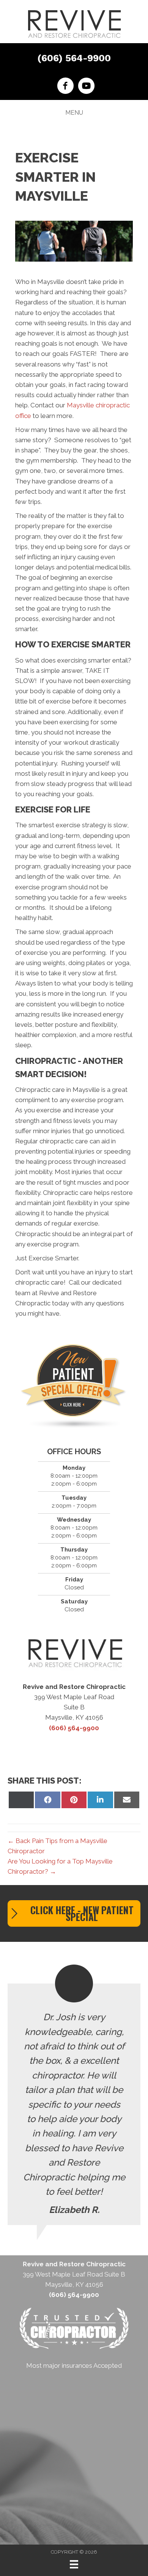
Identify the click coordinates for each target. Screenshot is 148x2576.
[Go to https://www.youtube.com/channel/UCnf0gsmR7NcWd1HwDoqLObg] (86, 87)
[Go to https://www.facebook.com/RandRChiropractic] (65, 87)
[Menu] (74, 2564)
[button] (74, 1913)
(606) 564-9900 (74, 58)
